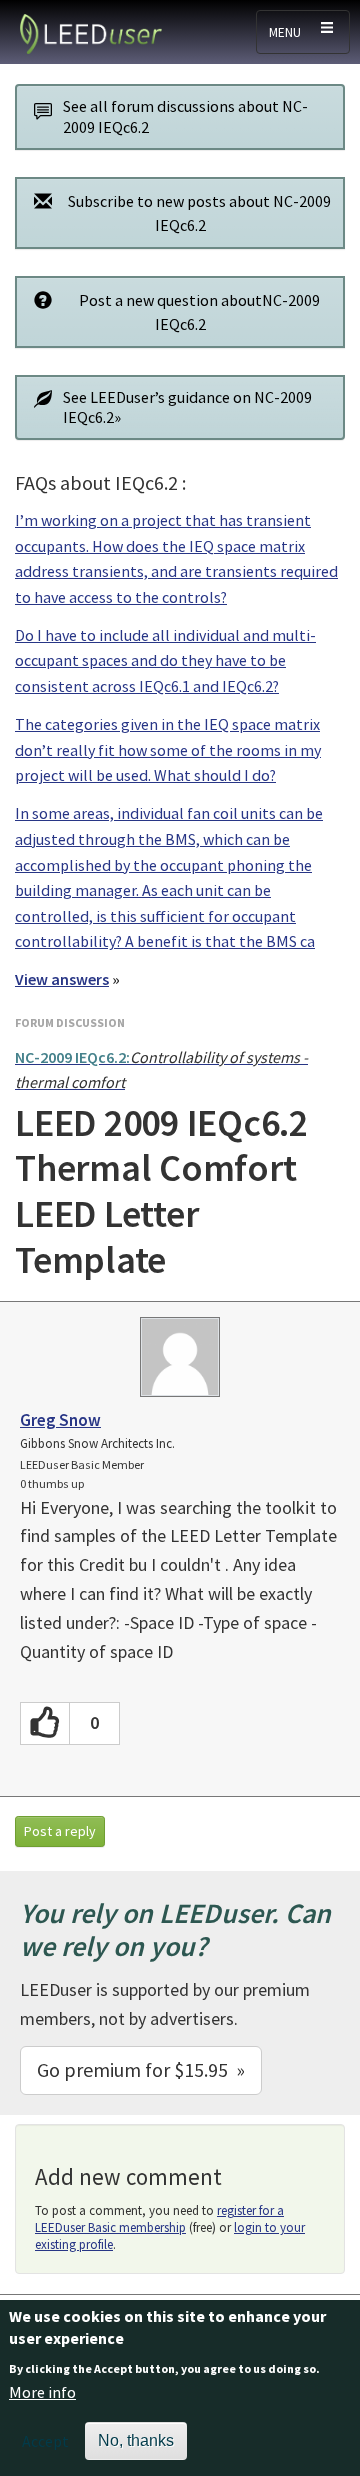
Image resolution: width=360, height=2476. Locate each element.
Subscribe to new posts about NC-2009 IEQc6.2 (199, 213)
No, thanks (136, 2440)
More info (42, 2392)
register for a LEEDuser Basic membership (159, 2219)
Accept (45, 2441)
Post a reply (60, 1831)
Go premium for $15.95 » (141, 2069)
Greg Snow (60, 1420)
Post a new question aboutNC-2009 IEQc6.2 (199, 312)
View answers (62, 979)
